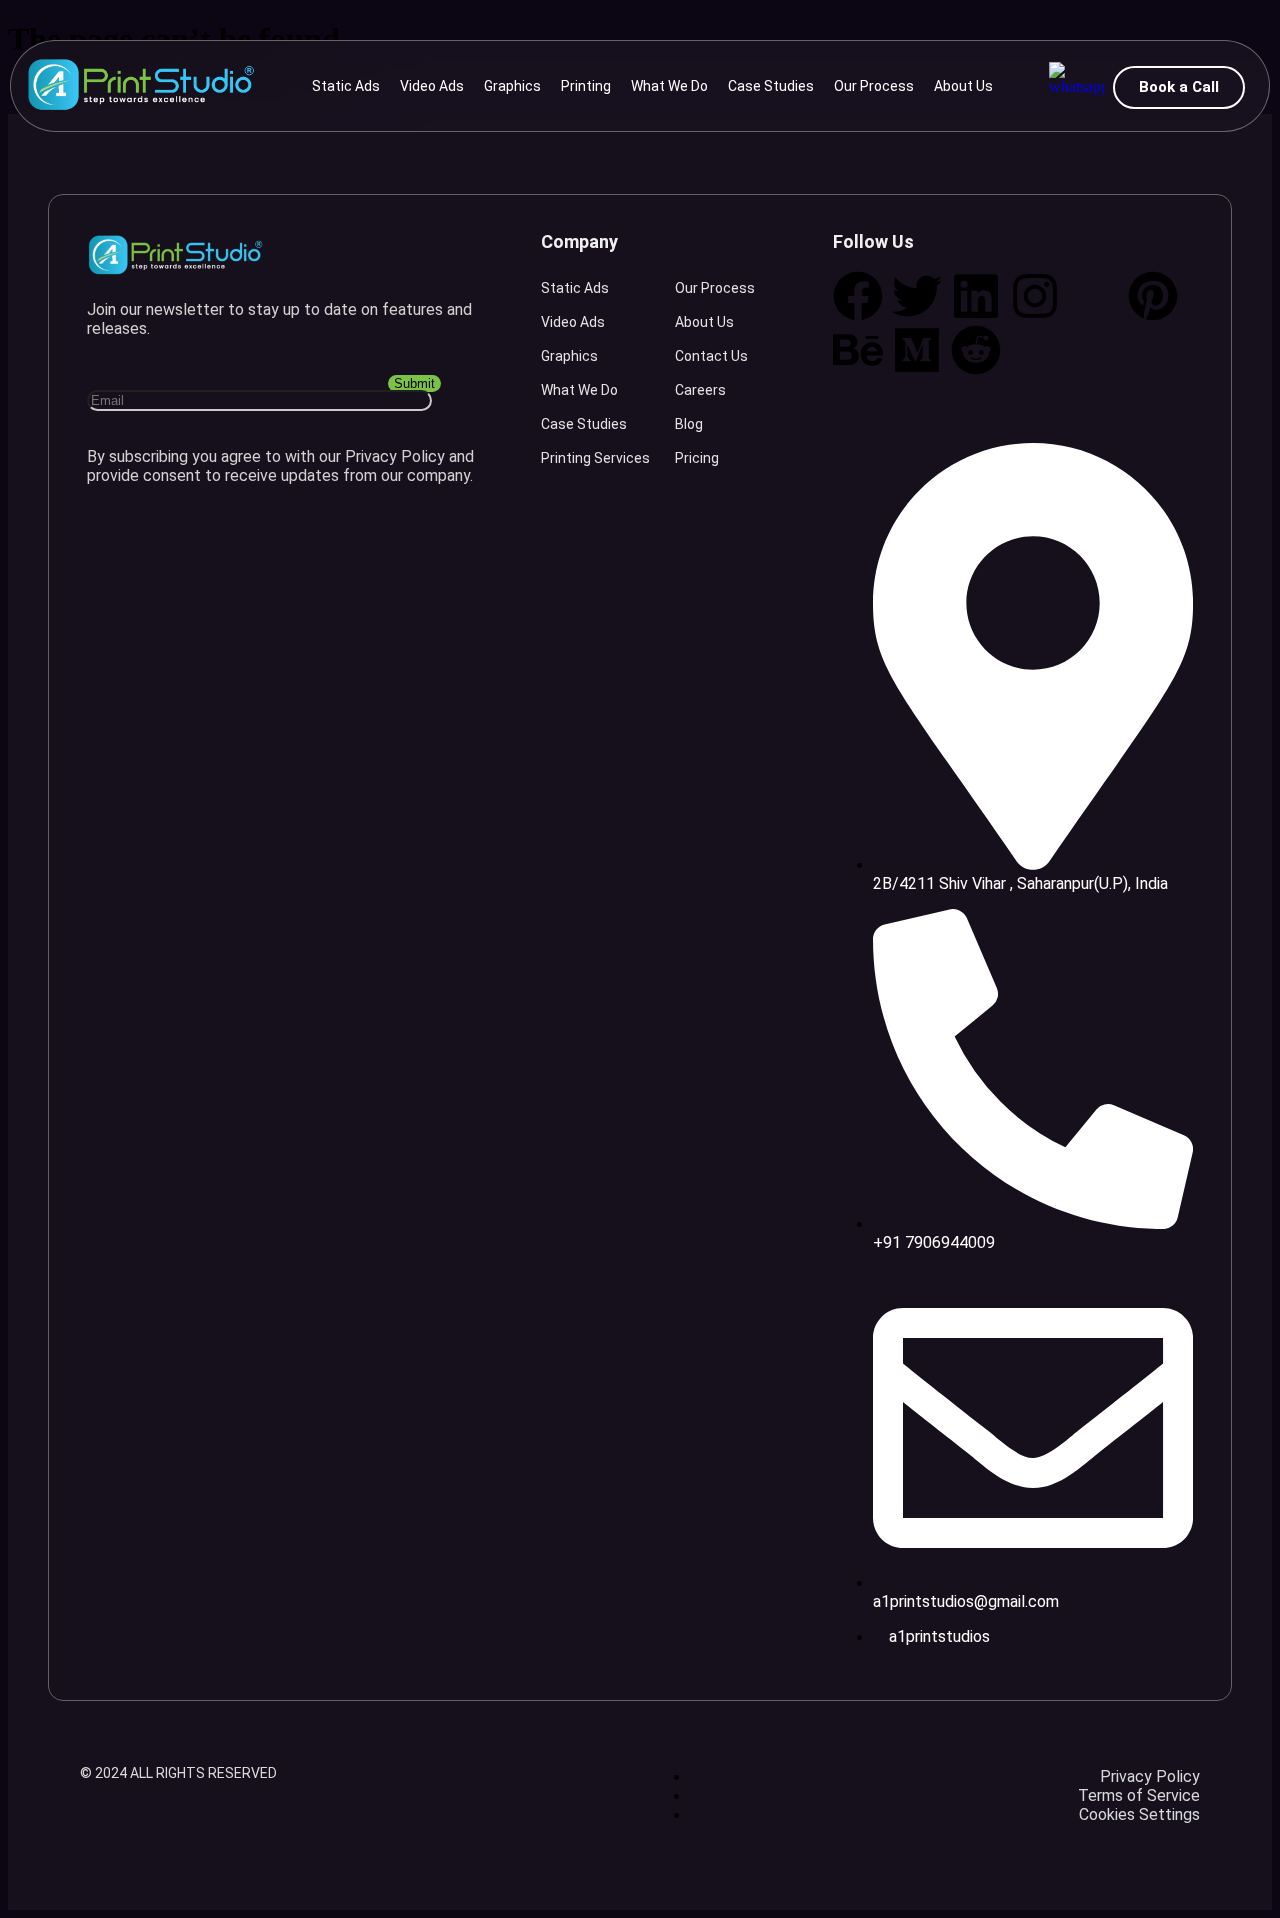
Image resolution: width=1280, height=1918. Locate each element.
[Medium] (917, 350)
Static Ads (346, 86)
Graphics (512, 86)
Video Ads (432, 86)
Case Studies (771, 86)
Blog (689, 424)
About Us (963, 86)
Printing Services (595, 458)
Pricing (697, 458)
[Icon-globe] (1094, 296)
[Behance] (858, 350)
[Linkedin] (976, 296)
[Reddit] (976, 350)
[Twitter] (917, 296)
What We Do (669, 86)
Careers (700, 390)
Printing (586, 86)
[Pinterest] (1153, 296)
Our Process (874, 86)
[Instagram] (1035, 296)
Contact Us (711, 356)
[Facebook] (858, 296)
